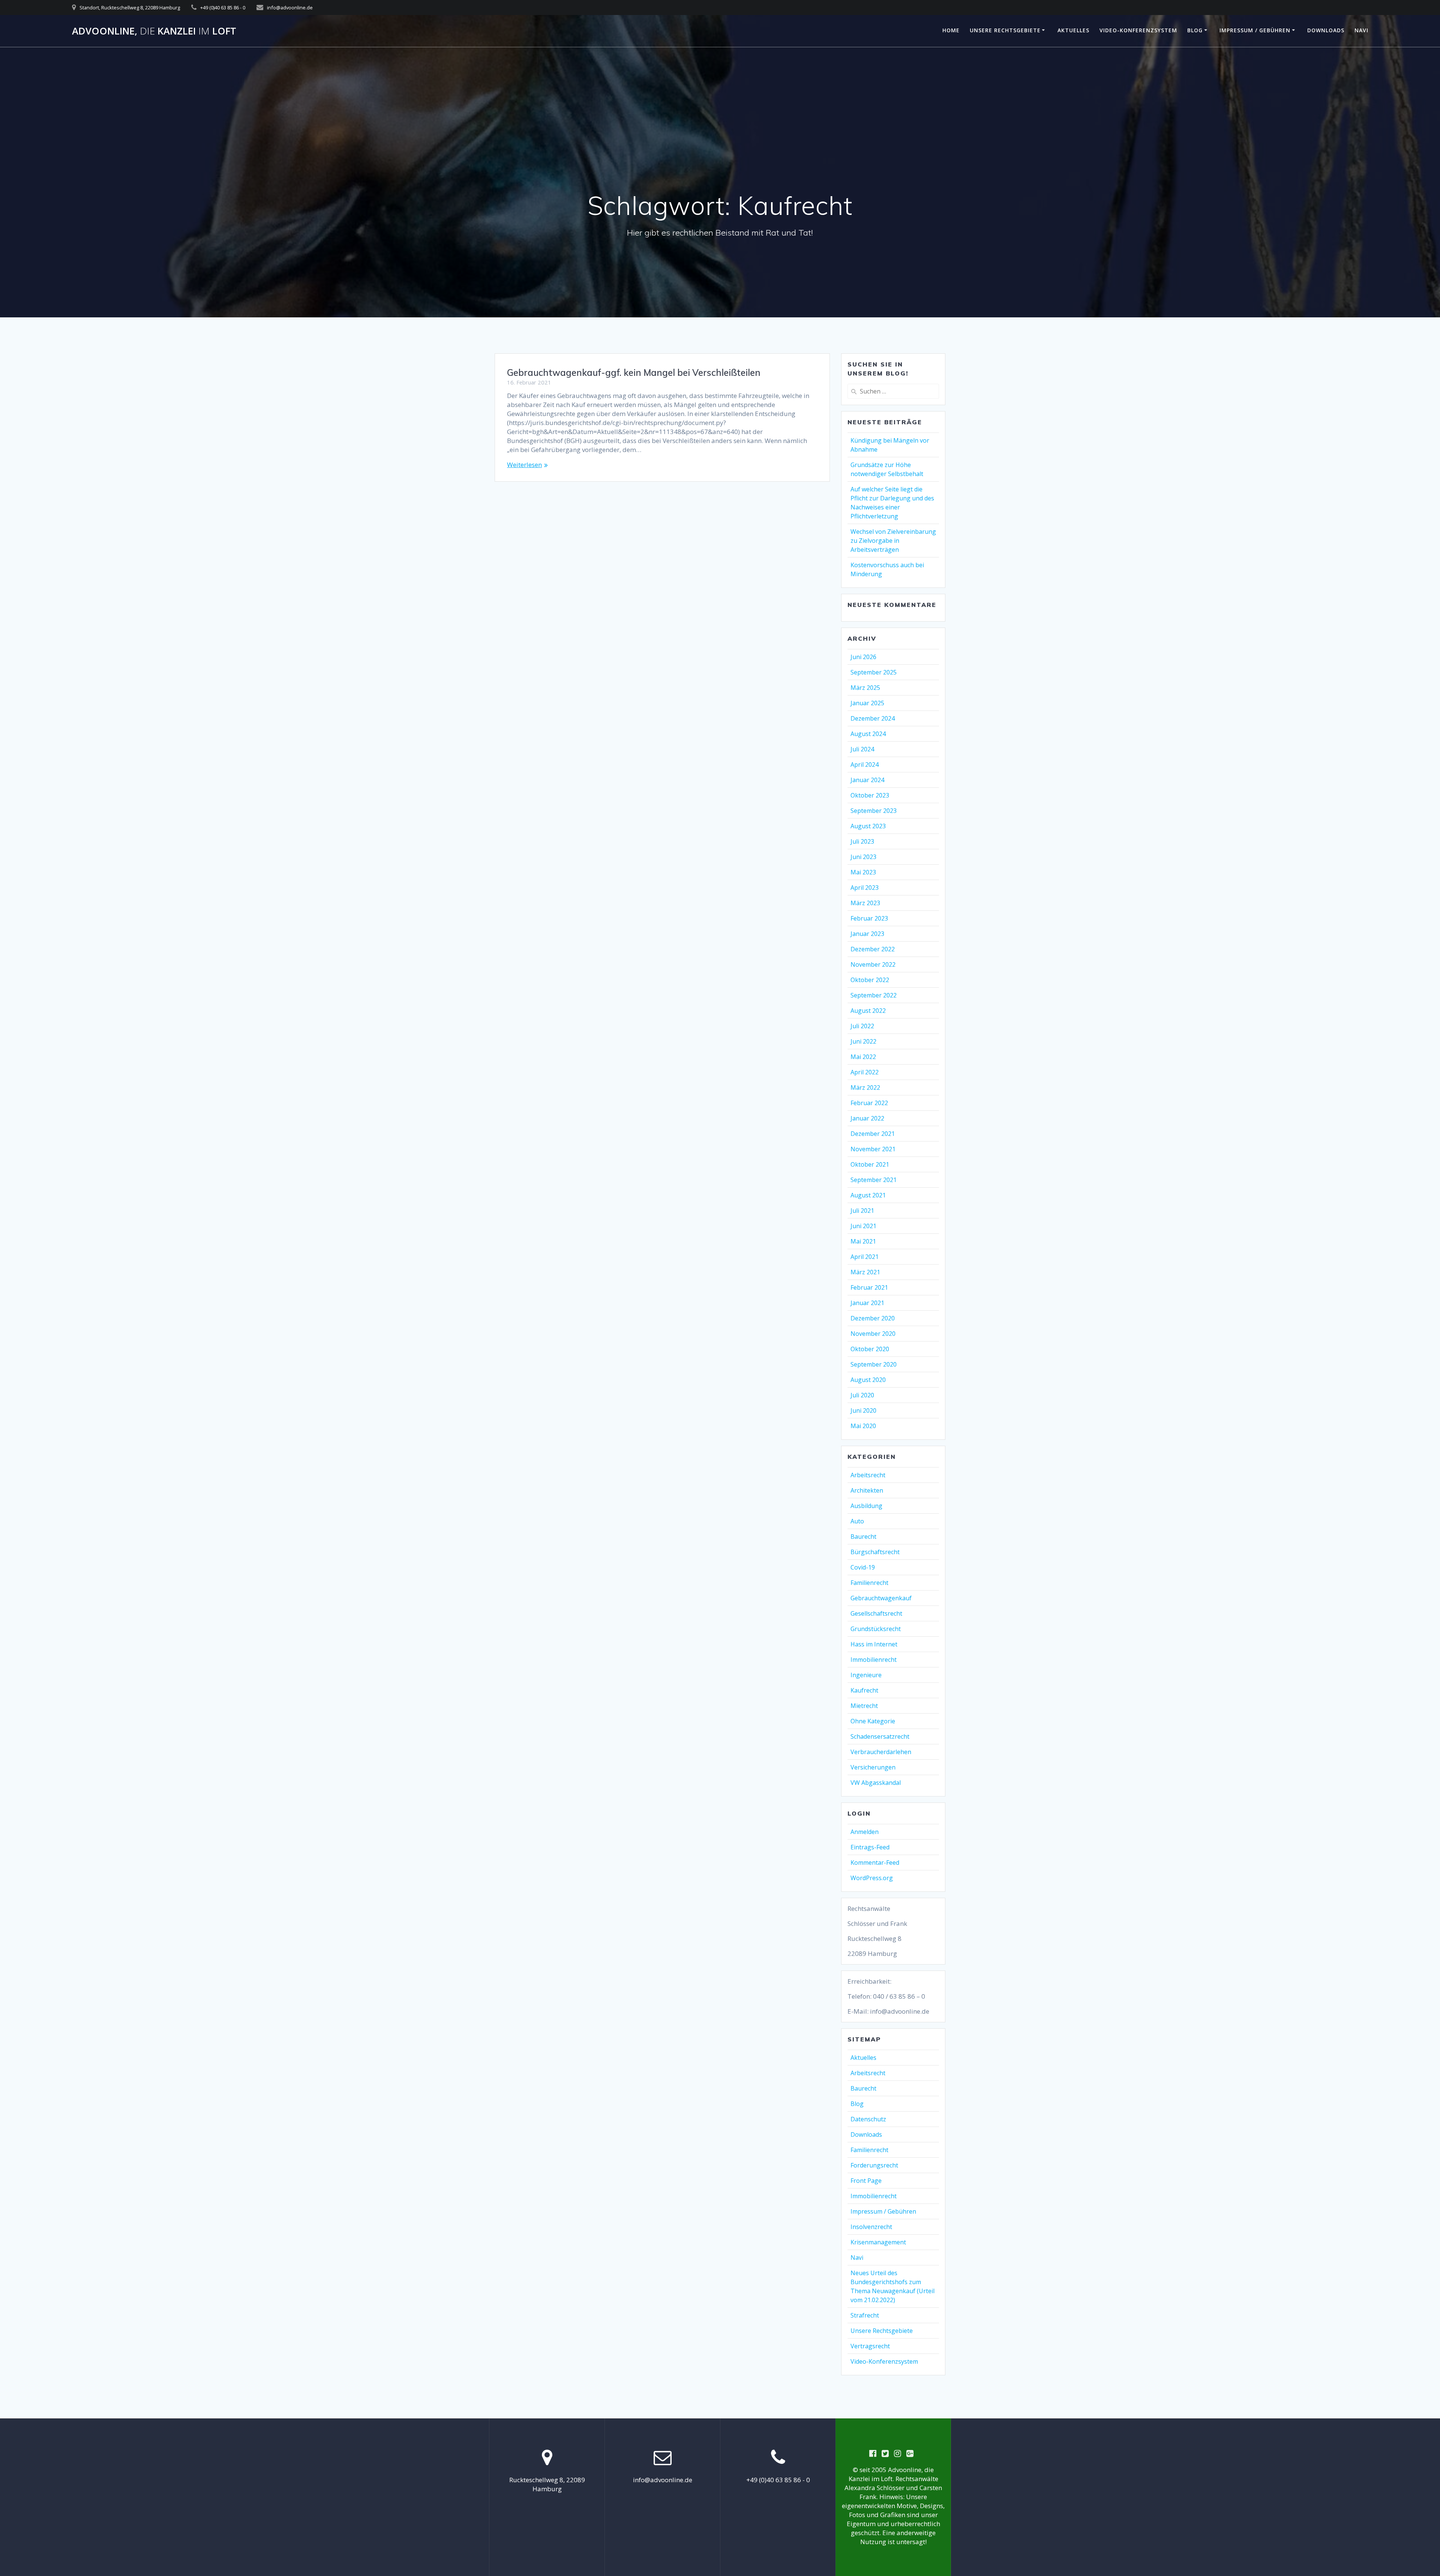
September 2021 (874, 1180)
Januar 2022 (867, 1118)
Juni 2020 (863, 1410)
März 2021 (865, 1272)
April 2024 (865, 765)
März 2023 (865, 903)
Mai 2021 (863, 1241)
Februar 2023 (869, 918)
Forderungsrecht (874, 2165)
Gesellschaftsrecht (876, 1613)
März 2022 (865, 1087)
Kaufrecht (864, 1690)
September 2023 (874, 811)
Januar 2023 (867, 934)
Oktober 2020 (870, 1349)
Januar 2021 (867, 1303)
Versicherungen (873, 1767)
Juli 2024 (862, 749)
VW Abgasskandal (876, 1783)
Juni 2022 (863, 1041)
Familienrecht (869, 1583)
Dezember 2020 (873, 1318)
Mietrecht (864, 1706)
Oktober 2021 (870, 1164)
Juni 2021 (863, 1226)
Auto (857, 1521)
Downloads (1326, 30)
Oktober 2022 (870, 980)
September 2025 (874, 672)
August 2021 (868, 1195)
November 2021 (873, 1149)
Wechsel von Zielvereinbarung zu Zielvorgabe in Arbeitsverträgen (893, 541)
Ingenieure (866, 1675)
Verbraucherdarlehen (881, 1752)
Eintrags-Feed (870, 1847)
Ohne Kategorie (873, 1721)
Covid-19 (863, 1567)
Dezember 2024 (873, 718)
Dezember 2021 (873, 1134)
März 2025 (865, 688)
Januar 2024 (867, 780)
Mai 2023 (863, 872)
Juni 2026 (863, 657)
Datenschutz (868, 2119)
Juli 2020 (862, 1395)
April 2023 (865, 888)
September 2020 (874, 1364)
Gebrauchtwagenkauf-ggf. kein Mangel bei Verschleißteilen (634, 373)
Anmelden (865, 1832)
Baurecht (863, 1537)
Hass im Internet (874, 1644)
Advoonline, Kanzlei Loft (154, 31)
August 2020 (868, 1380)
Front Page (866, 2181)
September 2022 (874, 995)
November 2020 (873, 1334)
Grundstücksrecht (876, 1629)
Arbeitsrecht (868, 1475)
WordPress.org (872, 1878)
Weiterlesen (524, 465)
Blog (1195, 30)
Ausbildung (866, 1506)
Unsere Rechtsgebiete (1005, 30)
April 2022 (865, 1072)
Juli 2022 (862, 1026)
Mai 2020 (863, 1426)
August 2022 (868, 1011)
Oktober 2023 (870, 795)
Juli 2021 (862, 1211)
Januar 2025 (867, 703)
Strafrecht (865, 2315)
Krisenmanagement (878, 2242)
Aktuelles (1073, 30)
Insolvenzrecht (871, 2227)
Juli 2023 (862, 841)
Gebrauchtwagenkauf (881, 1598)
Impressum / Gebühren (1255, 30)
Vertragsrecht (870, 2346)
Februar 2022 (869, 1103)
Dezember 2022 (873, 949)
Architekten (867, 1490)
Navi (1361, 30)
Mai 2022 (863, 1057)
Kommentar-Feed (875, 1863)
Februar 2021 (869, 1287)
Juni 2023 (863, 857)
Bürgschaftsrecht (875, 1552)
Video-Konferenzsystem (1138, 30)
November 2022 (873, 964)
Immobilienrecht (874, 1660)
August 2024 (868, 734)
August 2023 (868, 826)
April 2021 (865, 1257)
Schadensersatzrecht (880, 1736)
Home (951, 30)
